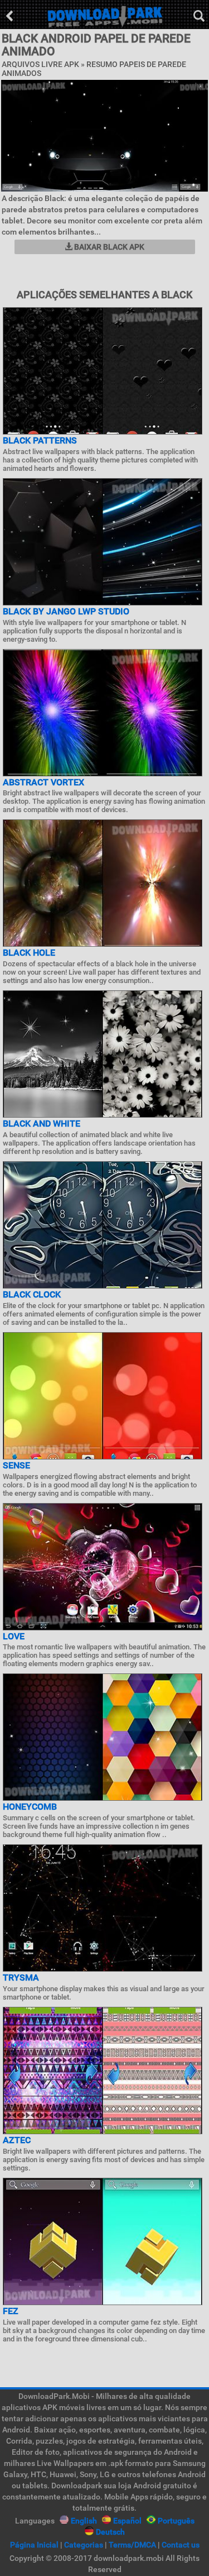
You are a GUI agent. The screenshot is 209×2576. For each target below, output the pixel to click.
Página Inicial (34, 2545)
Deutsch (110, 2532)
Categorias (84, 2545)
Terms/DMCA (132, 2545)
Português (176, 2521)
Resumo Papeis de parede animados (94, 68)
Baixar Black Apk (108, 247)
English (84, 2521)
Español (127, 2521)
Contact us (181, 2545)
